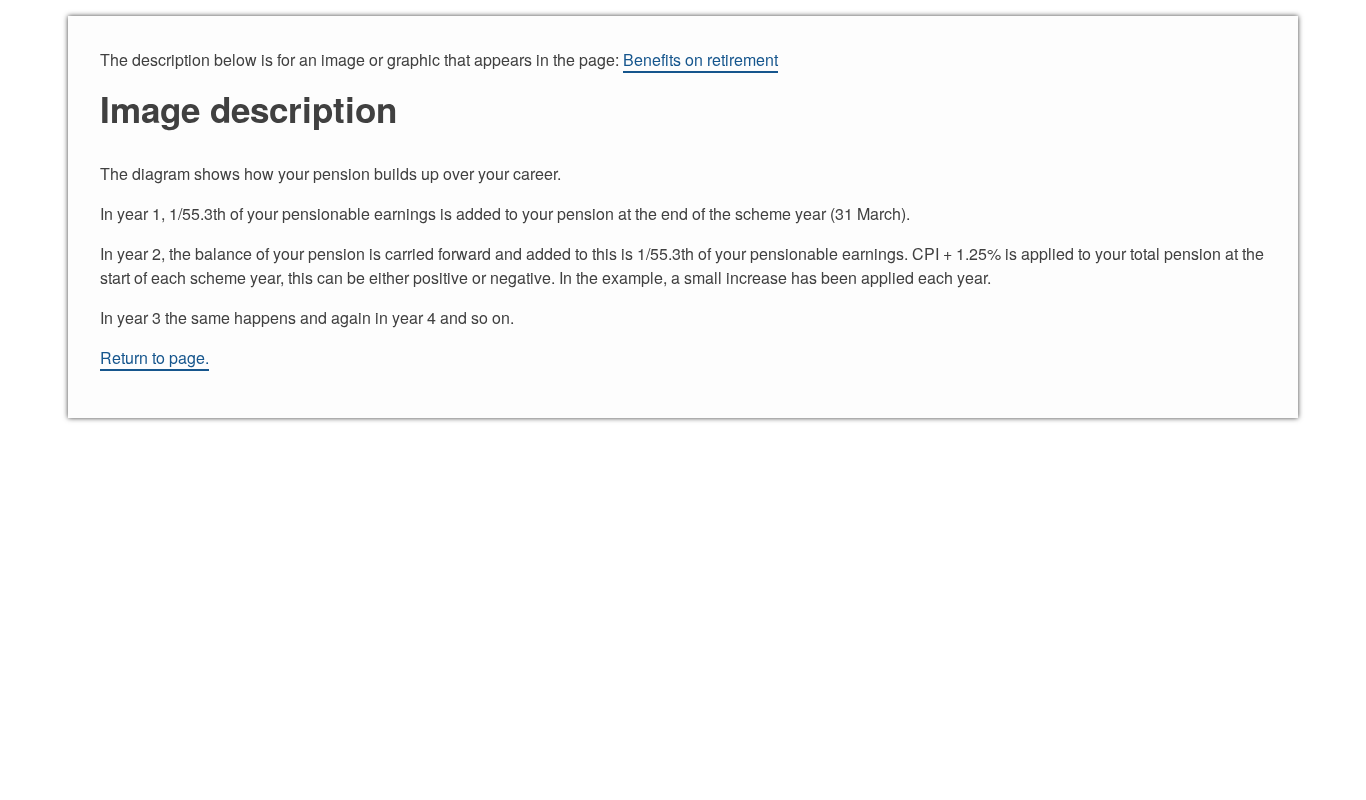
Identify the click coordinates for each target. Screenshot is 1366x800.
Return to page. (154, 357)
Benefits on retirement (700, 59)
